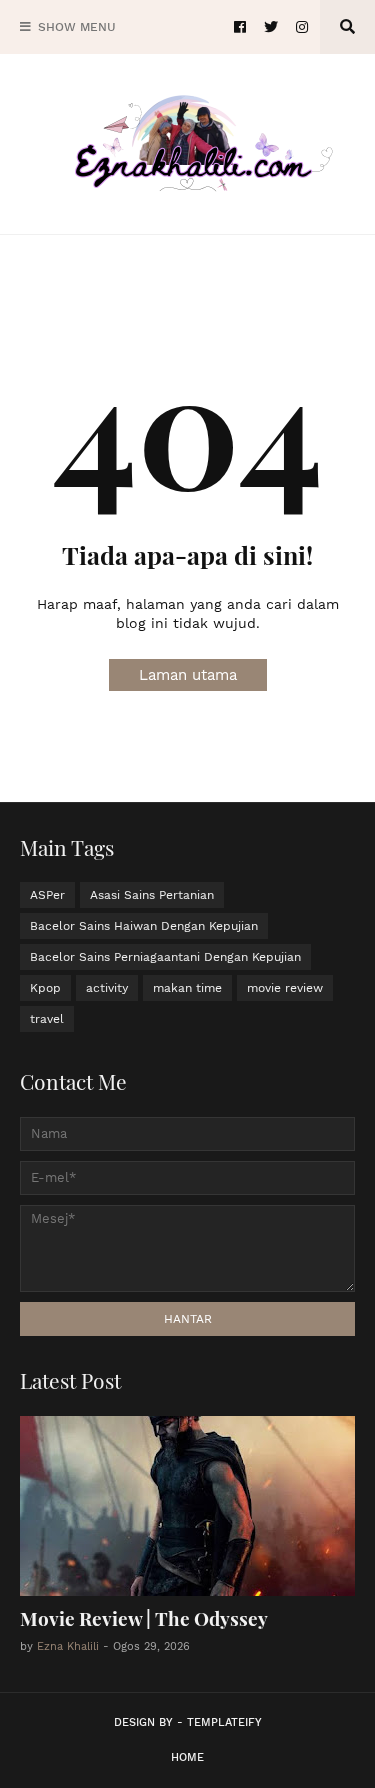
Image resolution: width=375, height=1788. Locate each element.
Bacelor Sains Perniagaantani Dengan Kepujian (165, 957)
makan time (187, 988)
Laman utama (188, 675)
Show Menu (77, 27)
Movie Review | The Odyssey (144, 1618)
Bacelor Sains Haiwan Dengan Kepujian (144, 926)
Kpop (45, 988)
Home (187, 1757)
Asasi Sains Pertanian (152, 895)
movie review (285, 988)
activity (107, 988)
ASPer (47, 895)
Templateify (224, 1722)
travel (47, 1019)
